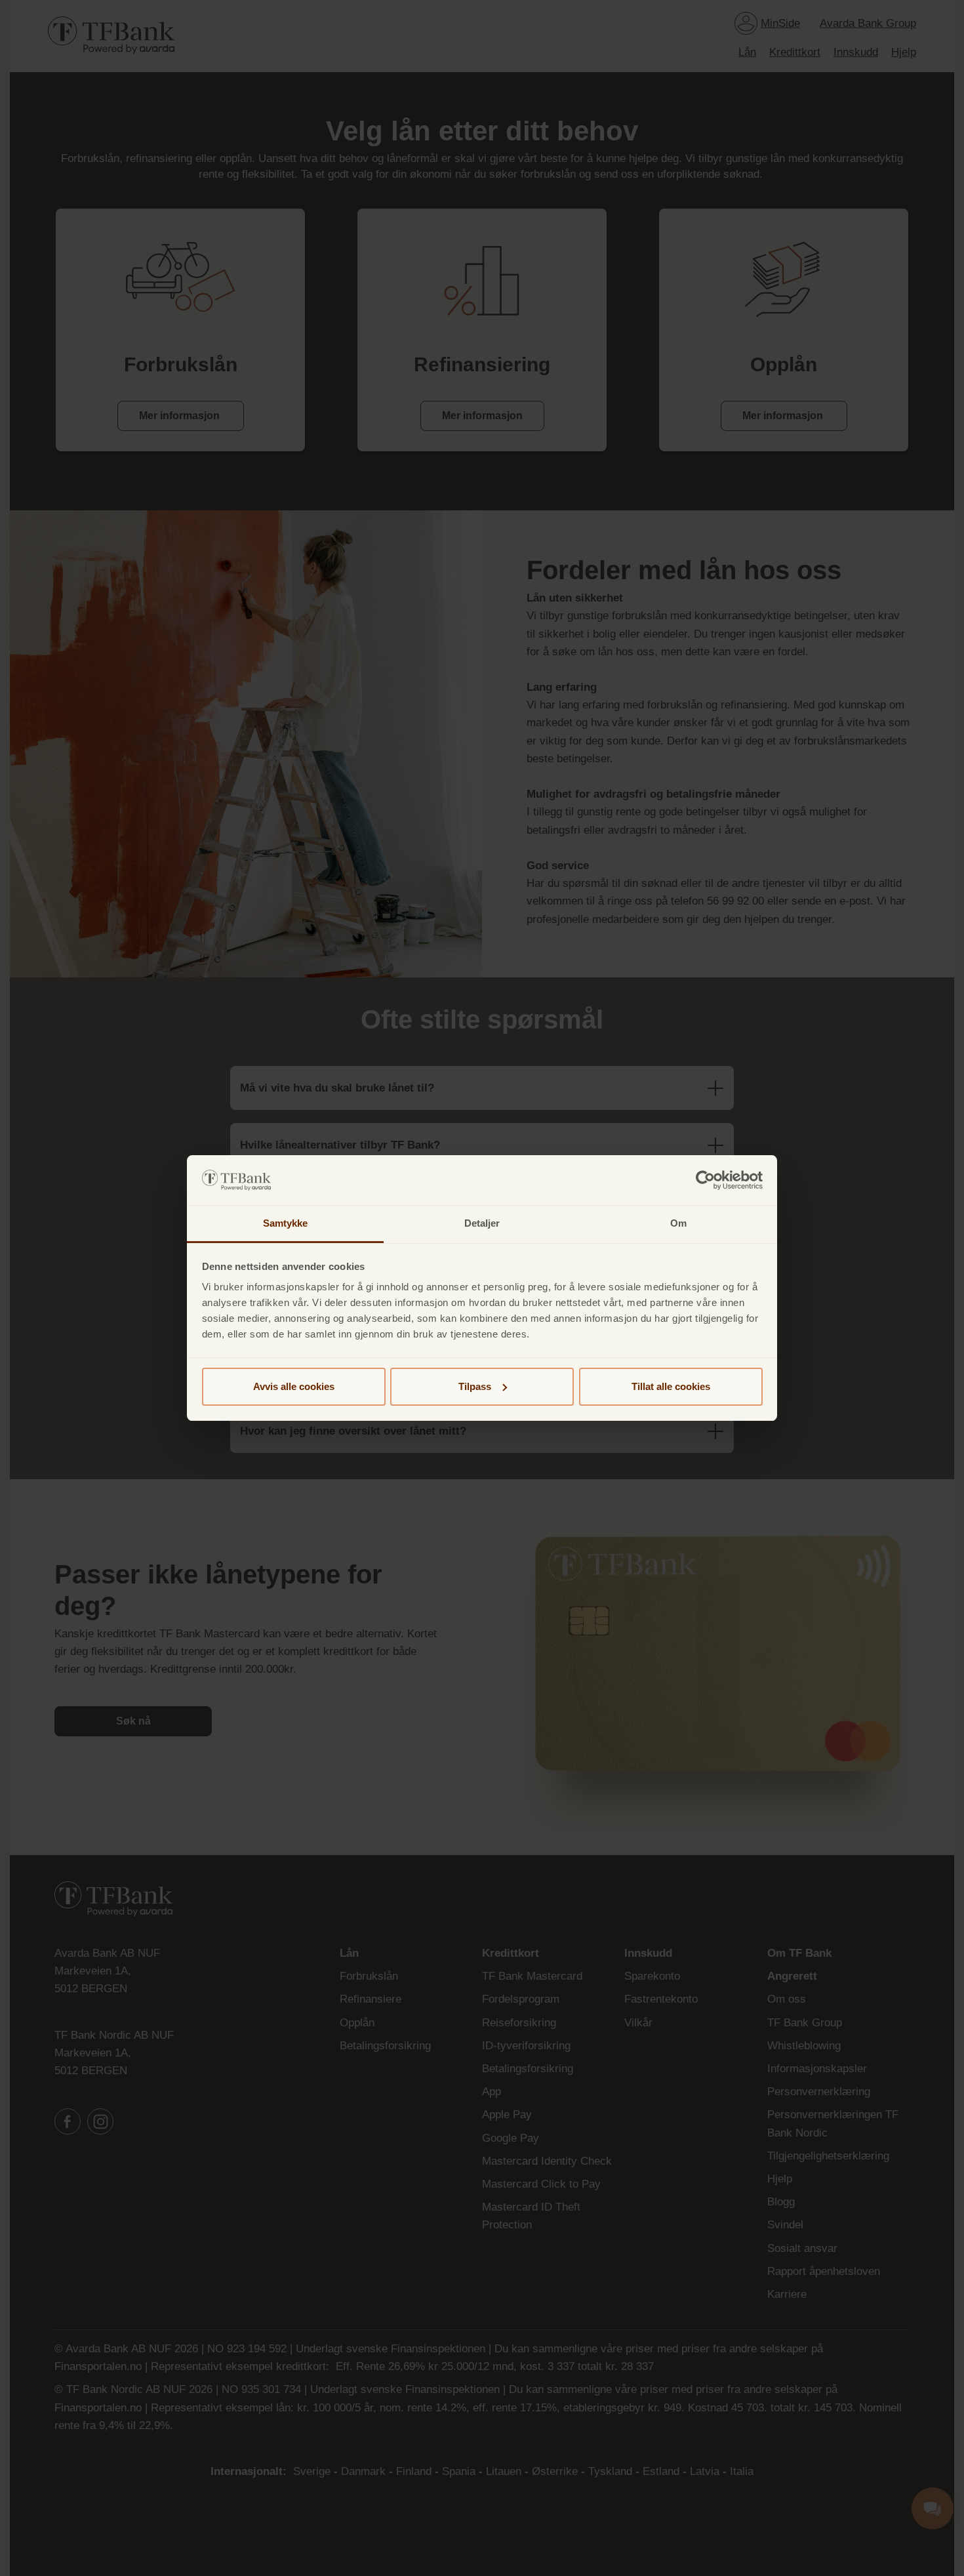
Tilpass (475, 1386)
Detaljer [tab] (482, 1223)
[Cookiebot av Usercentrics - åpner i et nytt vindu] (705, 1180)
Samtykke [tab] (286, 1223)
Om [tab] (678, 1223)
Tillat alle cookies (671, 1386)
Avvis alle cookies (294, 1386)
